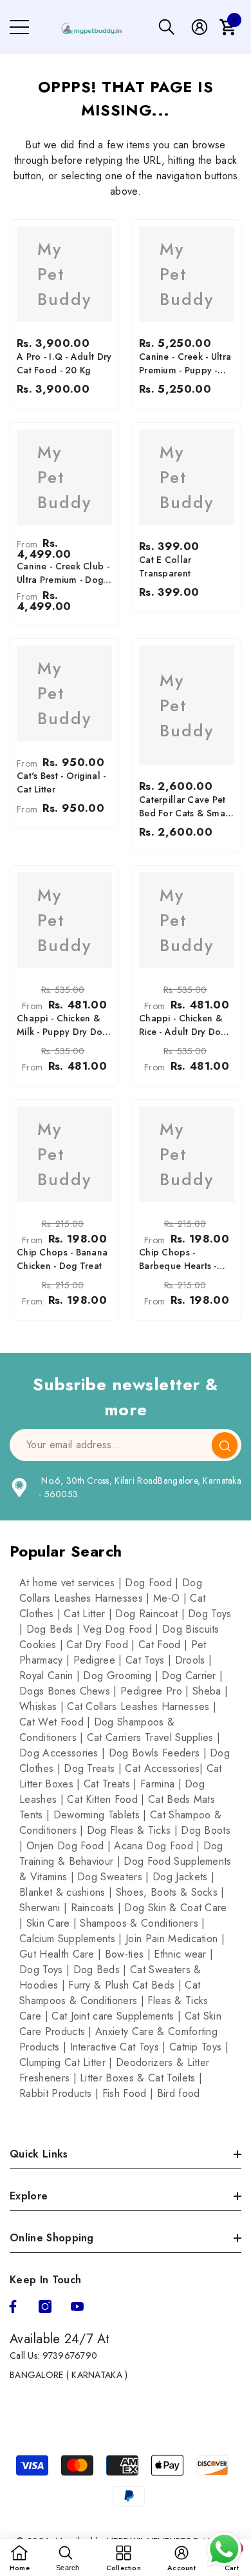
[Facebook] (13, 2306)
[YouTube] (77, 2306)
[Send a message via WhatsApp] (224, 2549)
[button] (167, 27)
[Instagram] (45, 2306)
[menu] (19, 27)
